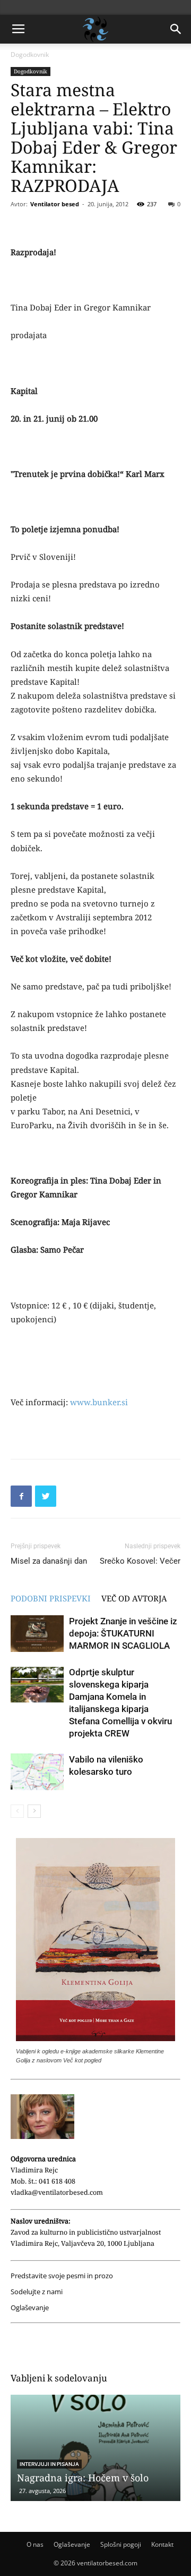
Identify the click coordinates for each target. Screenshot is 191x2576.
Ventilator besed (55, 204)
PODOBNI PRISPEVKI (51, 1598)
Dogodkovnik (30, 54)
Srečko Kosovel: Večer (140, 1561)
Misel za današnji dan (49, 1561)
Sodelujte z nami (37, 2292)
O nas (35, 2544)
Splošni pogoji (121, 2544)
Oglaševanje (30, 2308)
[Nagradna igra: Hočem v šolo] (95, 2448)
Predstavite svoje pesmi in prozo (62, 2276)
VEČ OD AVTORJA (134, 1598)
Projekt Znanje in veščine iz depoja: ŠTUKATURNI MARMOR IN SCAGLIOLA (123, 1633)
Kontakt (162, 2544)
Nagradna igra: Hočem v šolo (83, 2478)
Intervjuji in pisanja (49, 2464)
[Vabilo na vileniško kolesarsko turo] (37, 1772)
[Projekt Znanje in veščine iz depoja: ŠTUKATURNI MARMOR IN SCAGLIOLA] (37, 1634)
